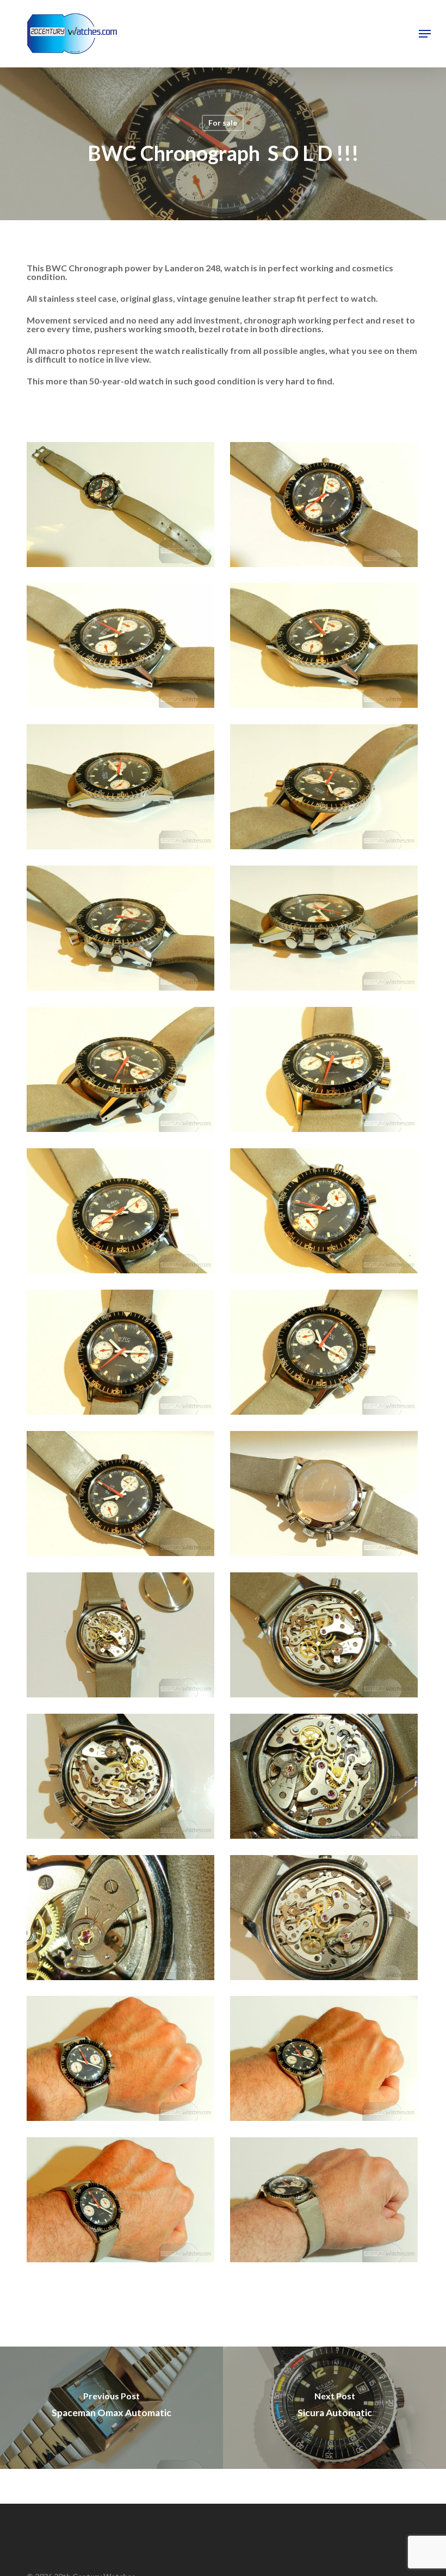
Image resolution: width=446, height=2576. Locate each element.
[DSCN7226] (123, 507)
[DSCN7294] (327, 1779)
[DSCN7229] (123, 648)
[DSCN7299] (123, 1920)
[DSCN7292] (123, 1779)
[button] (425, 34)
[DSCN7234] (327, 789)
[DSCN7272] (327, 1496)
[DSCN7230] (327, 648)
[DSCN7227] (327, 507)
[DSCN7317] (327, 2061)
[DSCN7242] (327, 931)
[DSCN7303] (327, 1920)
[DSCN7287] (327, 1638)
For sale (223, 123)
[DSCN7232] (123, 789)
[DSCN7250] (123, 1214)
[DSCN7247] (123, 1072)
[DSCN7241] (123, 931)
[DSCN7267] (123, 1496)
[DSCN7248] (327, 1072)
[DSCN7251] (327, 1214)
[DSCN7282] (123, 1638)
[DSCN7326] (327, 2202)
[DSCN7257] (123, 1355)
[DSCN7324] (123, 2202)
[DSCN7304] (123, 2061)
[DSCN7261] (327, 1355)
